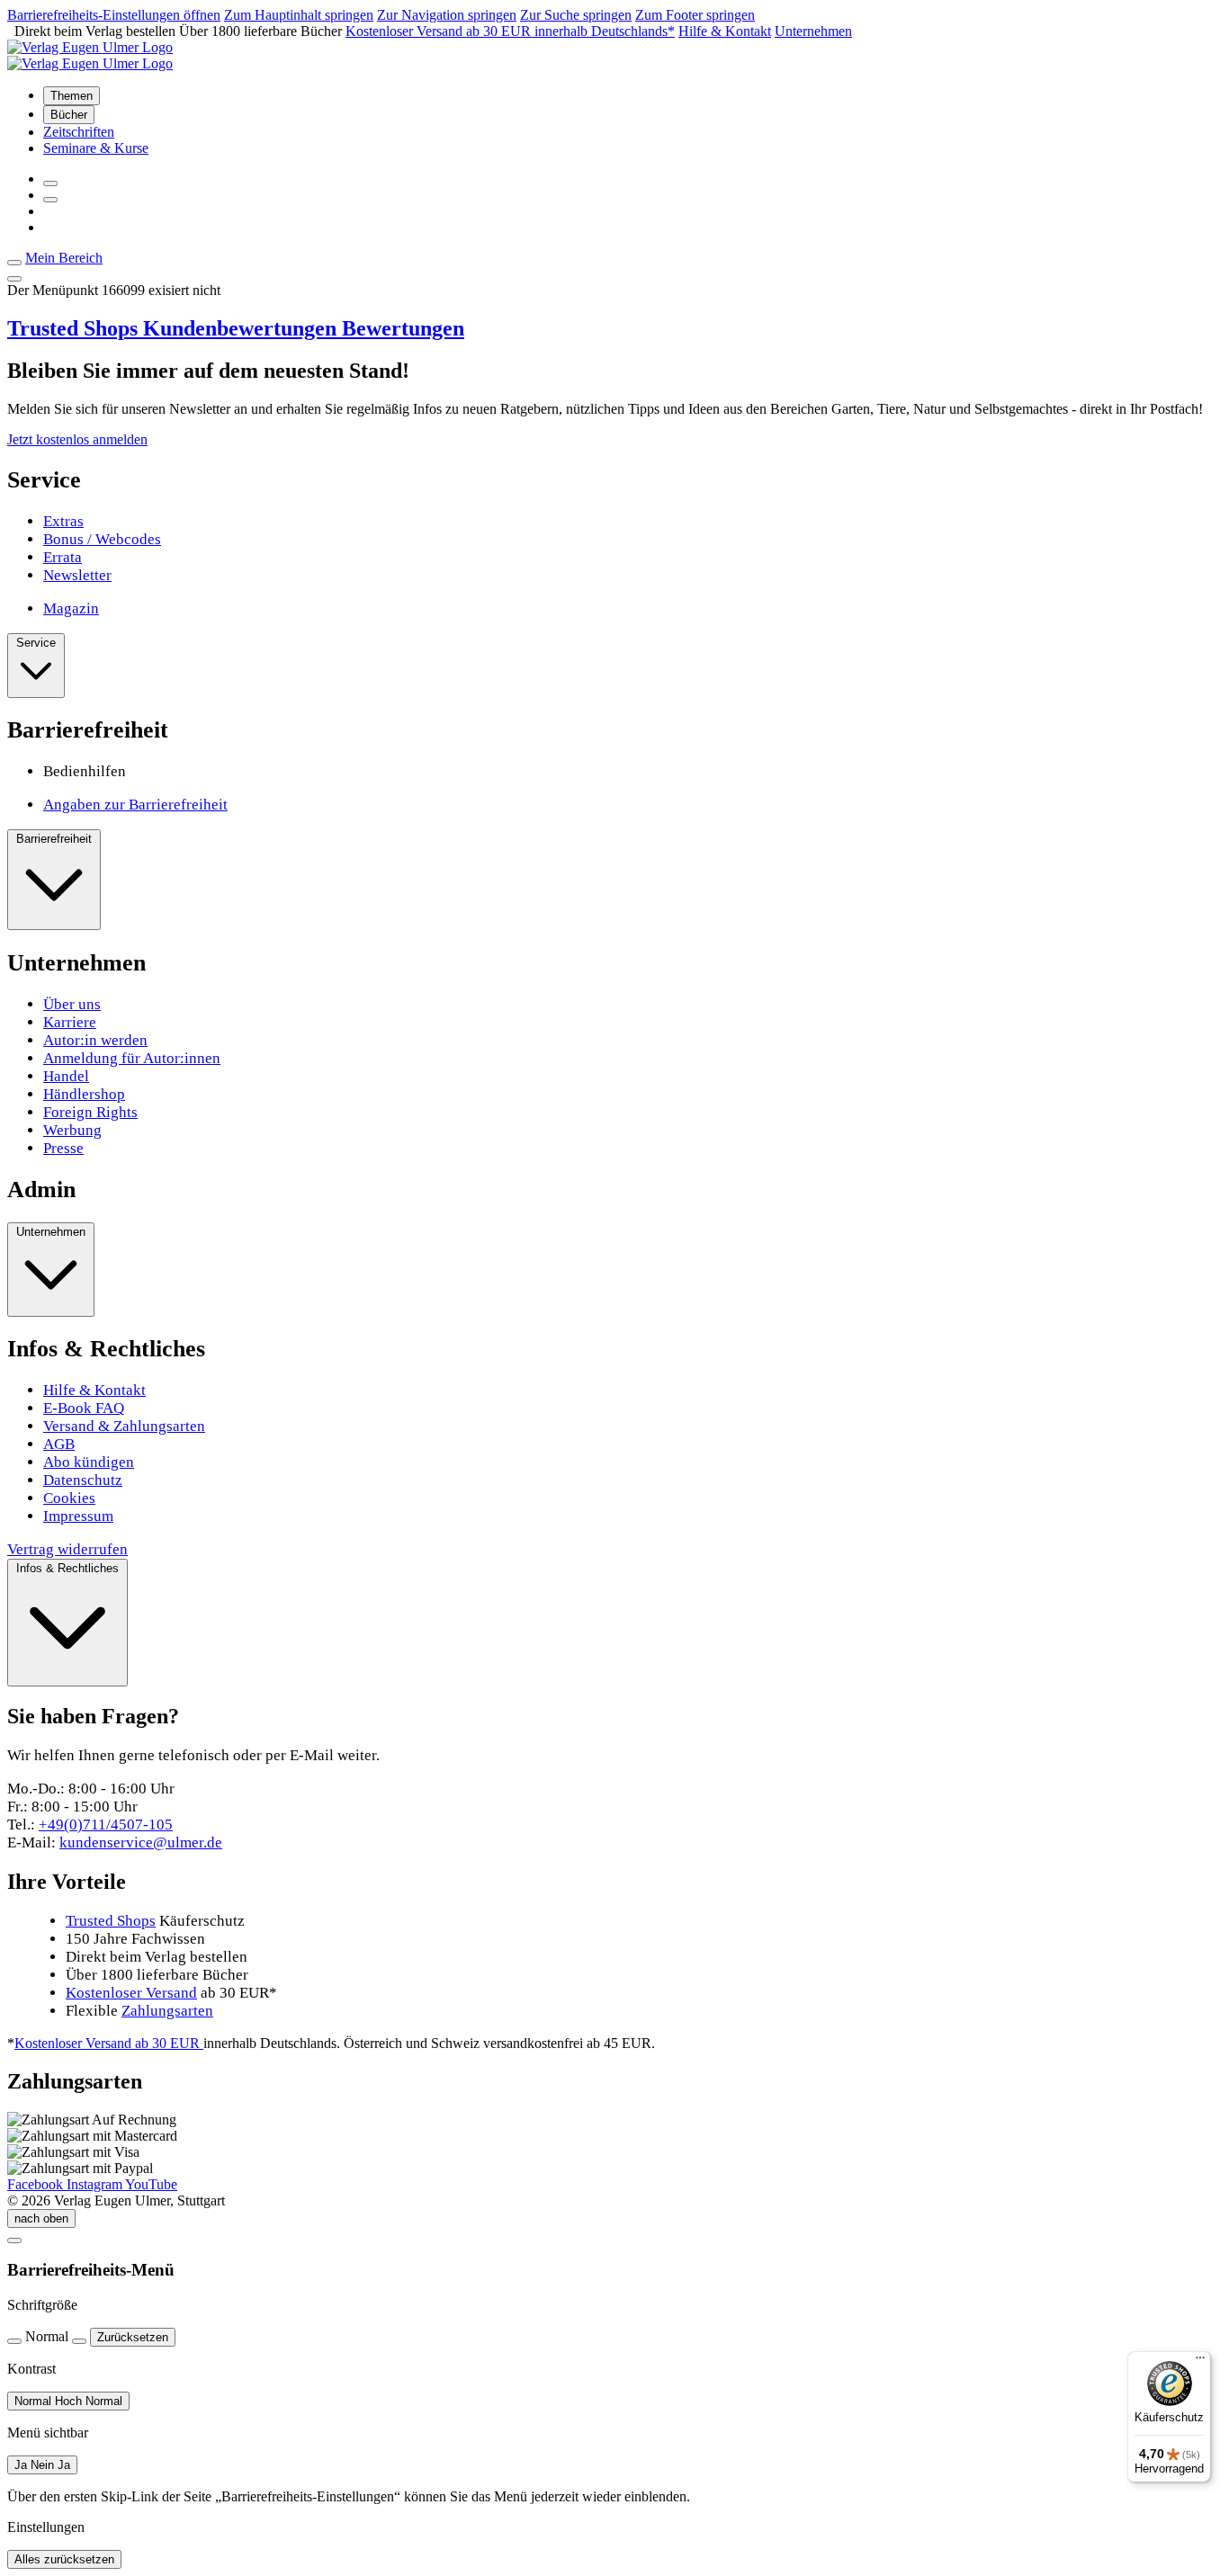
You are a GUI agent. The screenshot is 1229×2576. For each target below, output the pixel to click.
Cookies (69, 1498)
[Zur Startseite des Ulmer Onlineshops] (90, 47)
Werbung (72, 1130)
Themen (72, 96)
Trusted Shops (236, 328)
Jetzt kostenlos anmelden (77, 439)
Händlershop (84, 1094)
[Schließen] (14, 2241)
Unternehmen (813, 31)
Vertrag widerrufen (67, 1549)
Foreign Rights (90, 1112)
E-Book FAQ (84, 1408)
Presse (63, 1148)
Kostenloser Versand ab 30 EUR (109, 2043)
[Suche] (50, 183)
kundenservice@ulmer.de (141, 1843)
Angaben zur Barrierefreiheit (135, 805)
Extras (63, 521)
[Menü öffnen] (14, 279)
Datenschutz (83, 1480)
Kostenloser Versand (131, 1993)
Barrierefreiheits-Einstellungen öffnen (114, 15)
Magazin (71, 608)
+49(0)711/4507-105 (106, 1825)
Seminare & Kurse (96, 148)
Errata (63, 557)
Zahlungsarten (167, 2011)
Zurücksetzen (133, 2337)
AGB (59, 1444)
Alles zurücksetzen (64, 2559)
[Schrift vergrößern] (79, 2341)
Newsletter (77, 575)
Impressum (78, 1516)
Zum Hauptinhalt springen (299, 15)
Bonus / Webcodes (102, 539)
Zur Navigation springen (447, 15)
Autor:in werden (95, 1040)
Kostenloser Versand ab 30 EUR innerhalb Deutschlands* (510, 31)
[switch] (68, 2401)
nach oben (41, 2218)
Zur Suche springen (576, 15)
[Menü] (1200, 2362)
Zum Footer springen (695, 15)
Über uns (72, 1004)
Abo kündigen (89, 1462)
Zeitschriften (79, 132)
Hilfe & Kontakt (725, 31)
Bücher (69, 115)
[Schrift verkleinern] (14, 2341)
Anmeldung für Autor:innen (132, 1058)
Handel (66, 1076)
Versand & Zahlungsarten (124, 1426)
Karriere (70, 1022)
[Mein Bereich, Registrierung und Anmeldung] (50, 200)
